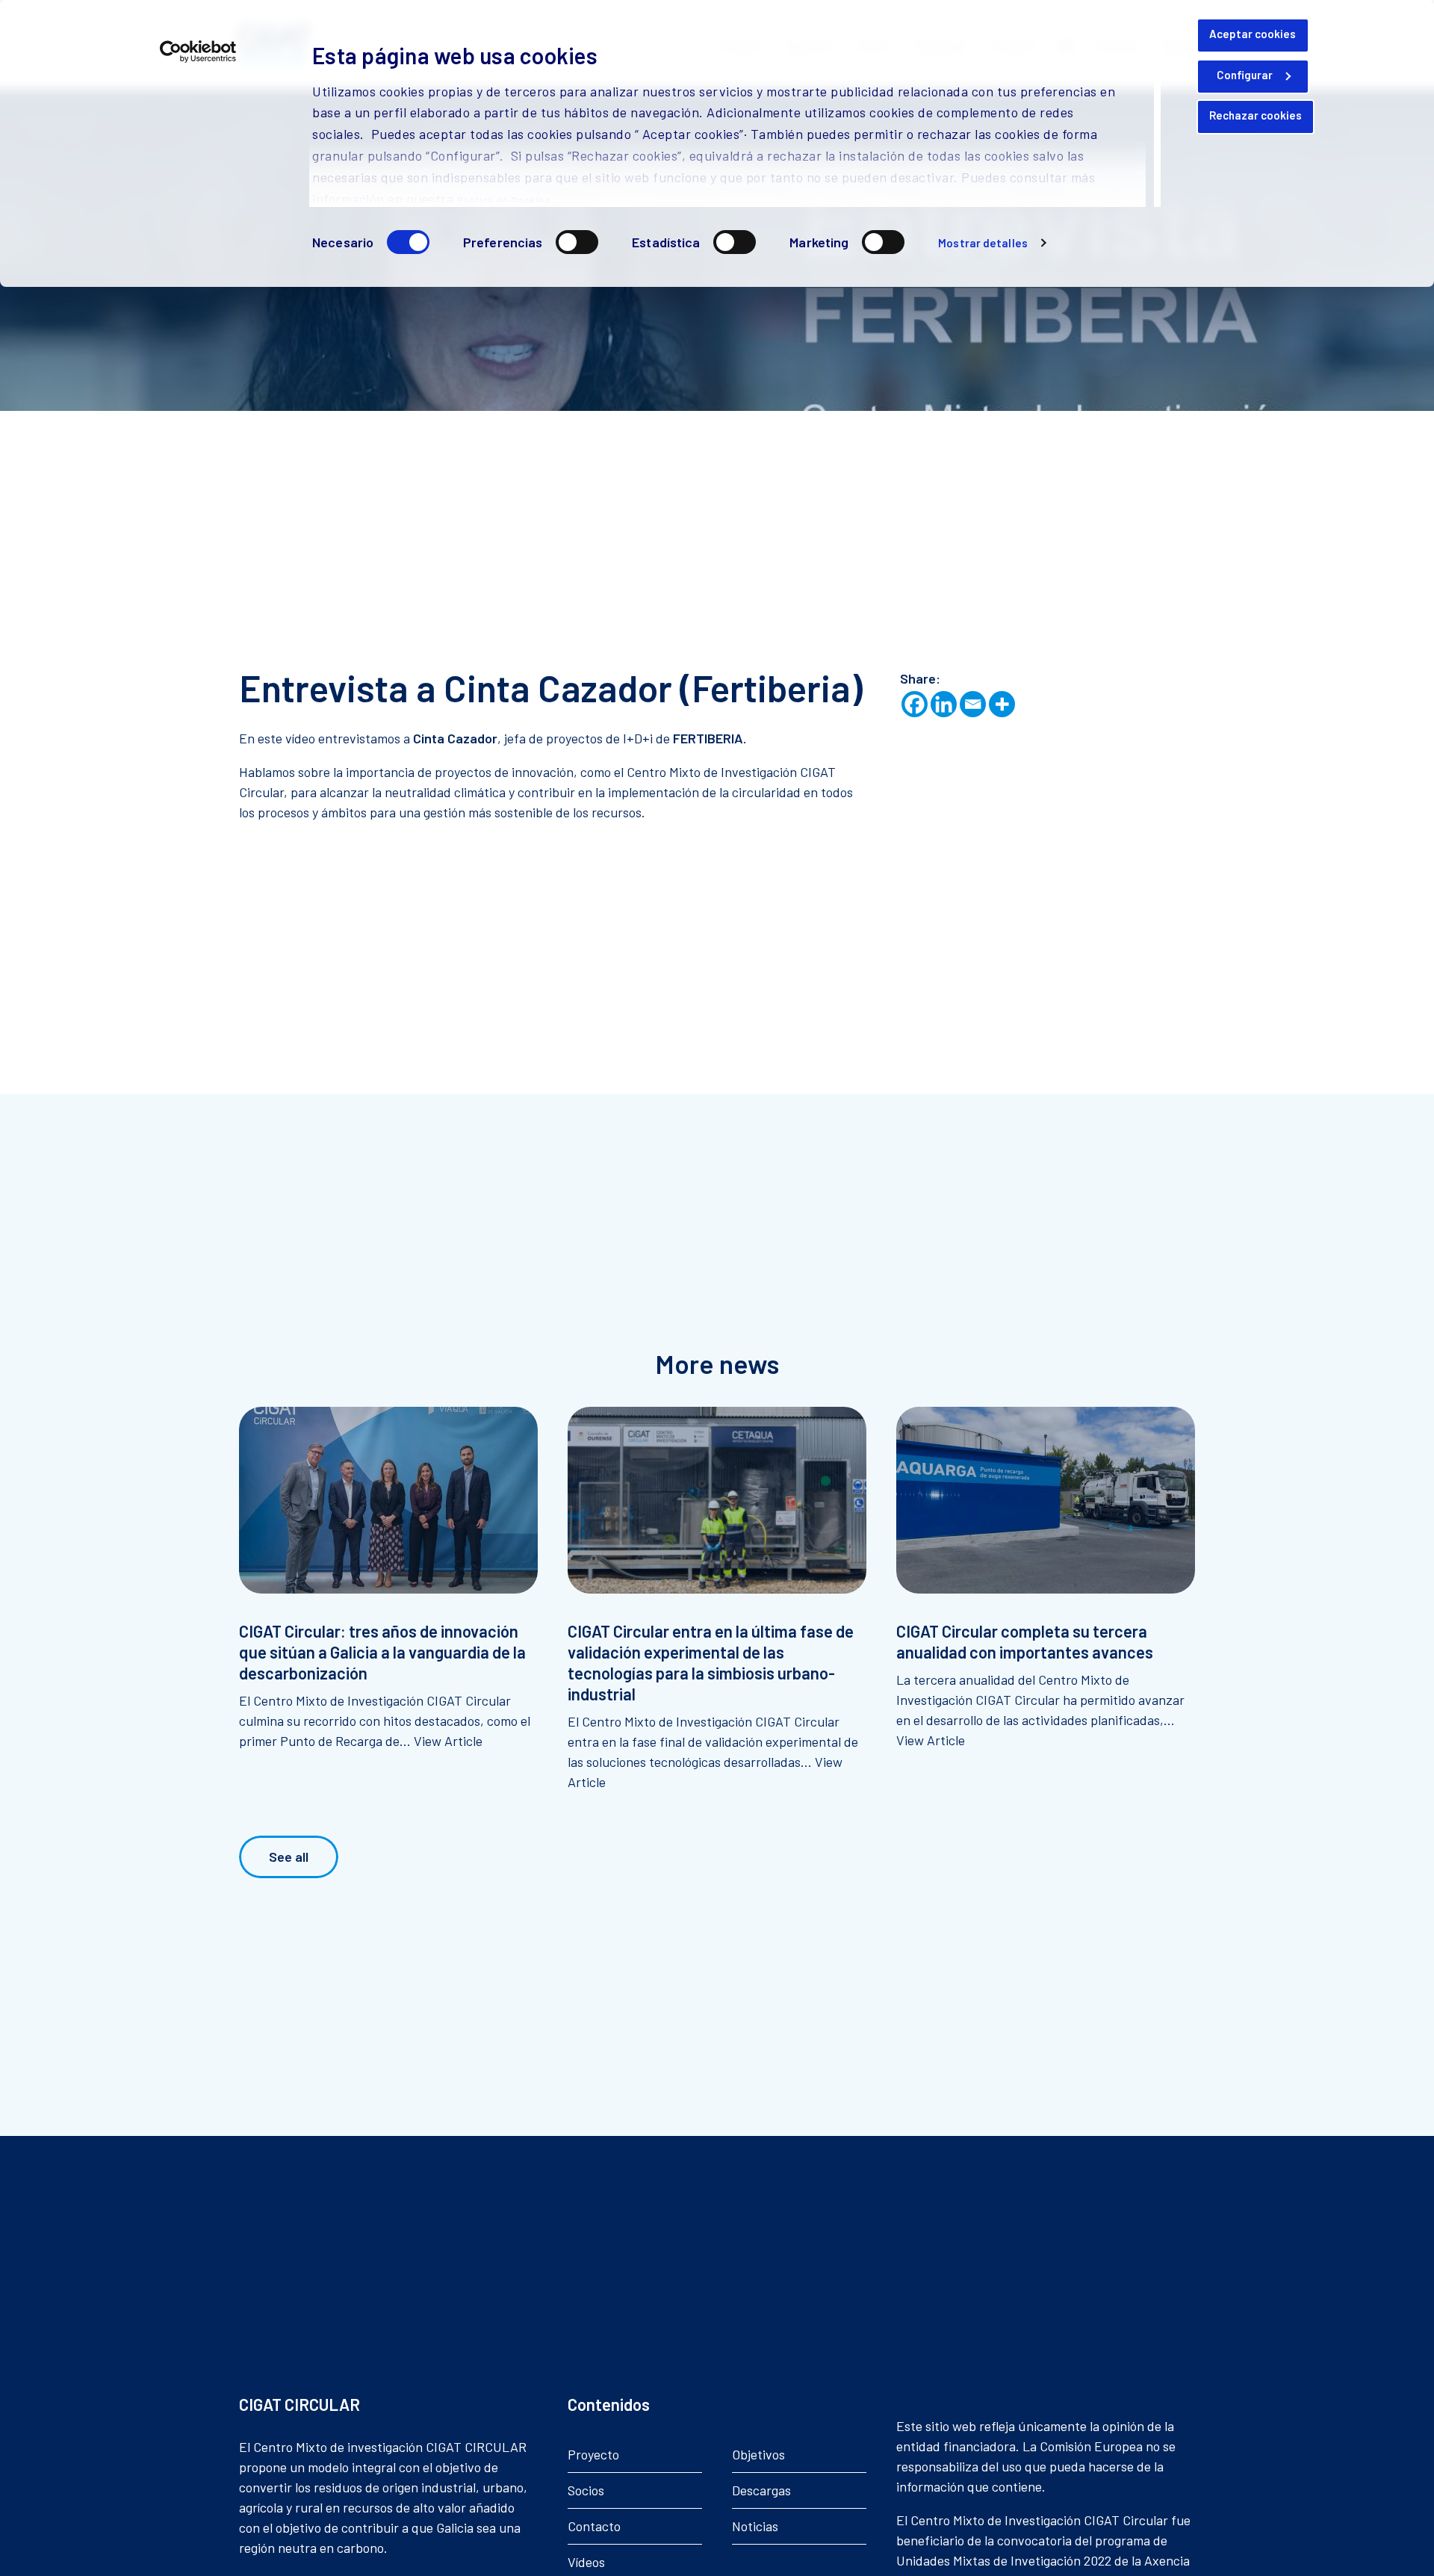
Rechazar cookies (1255, 115)
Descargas (761, 2490)
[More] (1002, 704)
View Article (448, 1741)
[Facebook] (915, 704)
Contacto (594, 2526)
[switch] (577, 242)
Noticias (755, 2526)
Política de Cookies (504, 200)
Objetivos (758, 2454)
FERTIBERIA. (710, 738)
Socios (586, 2490)
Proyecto (593, 2454)
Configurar (1245, 75)
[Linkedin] (944, 704)
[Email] (973, 704)
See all (289, 1857)
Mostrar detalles (983, 243)
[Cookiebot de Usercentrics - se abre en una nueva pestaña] (198, 52)
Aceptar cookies (1253, 34)
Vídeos (586, 2562)
